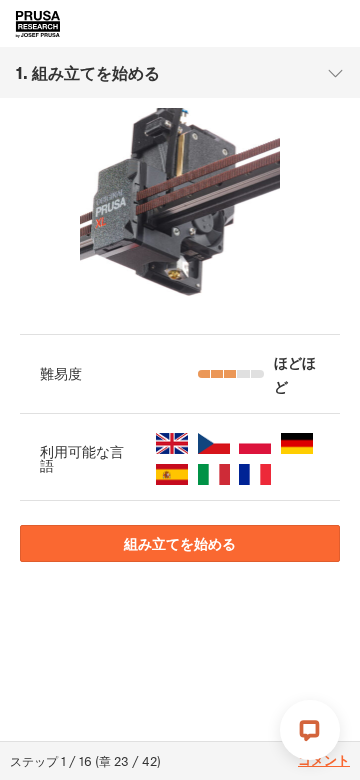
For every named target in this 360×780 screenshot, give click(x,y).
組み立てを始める (180, 543)
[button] (172, 443)
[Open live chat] (310, 730)
